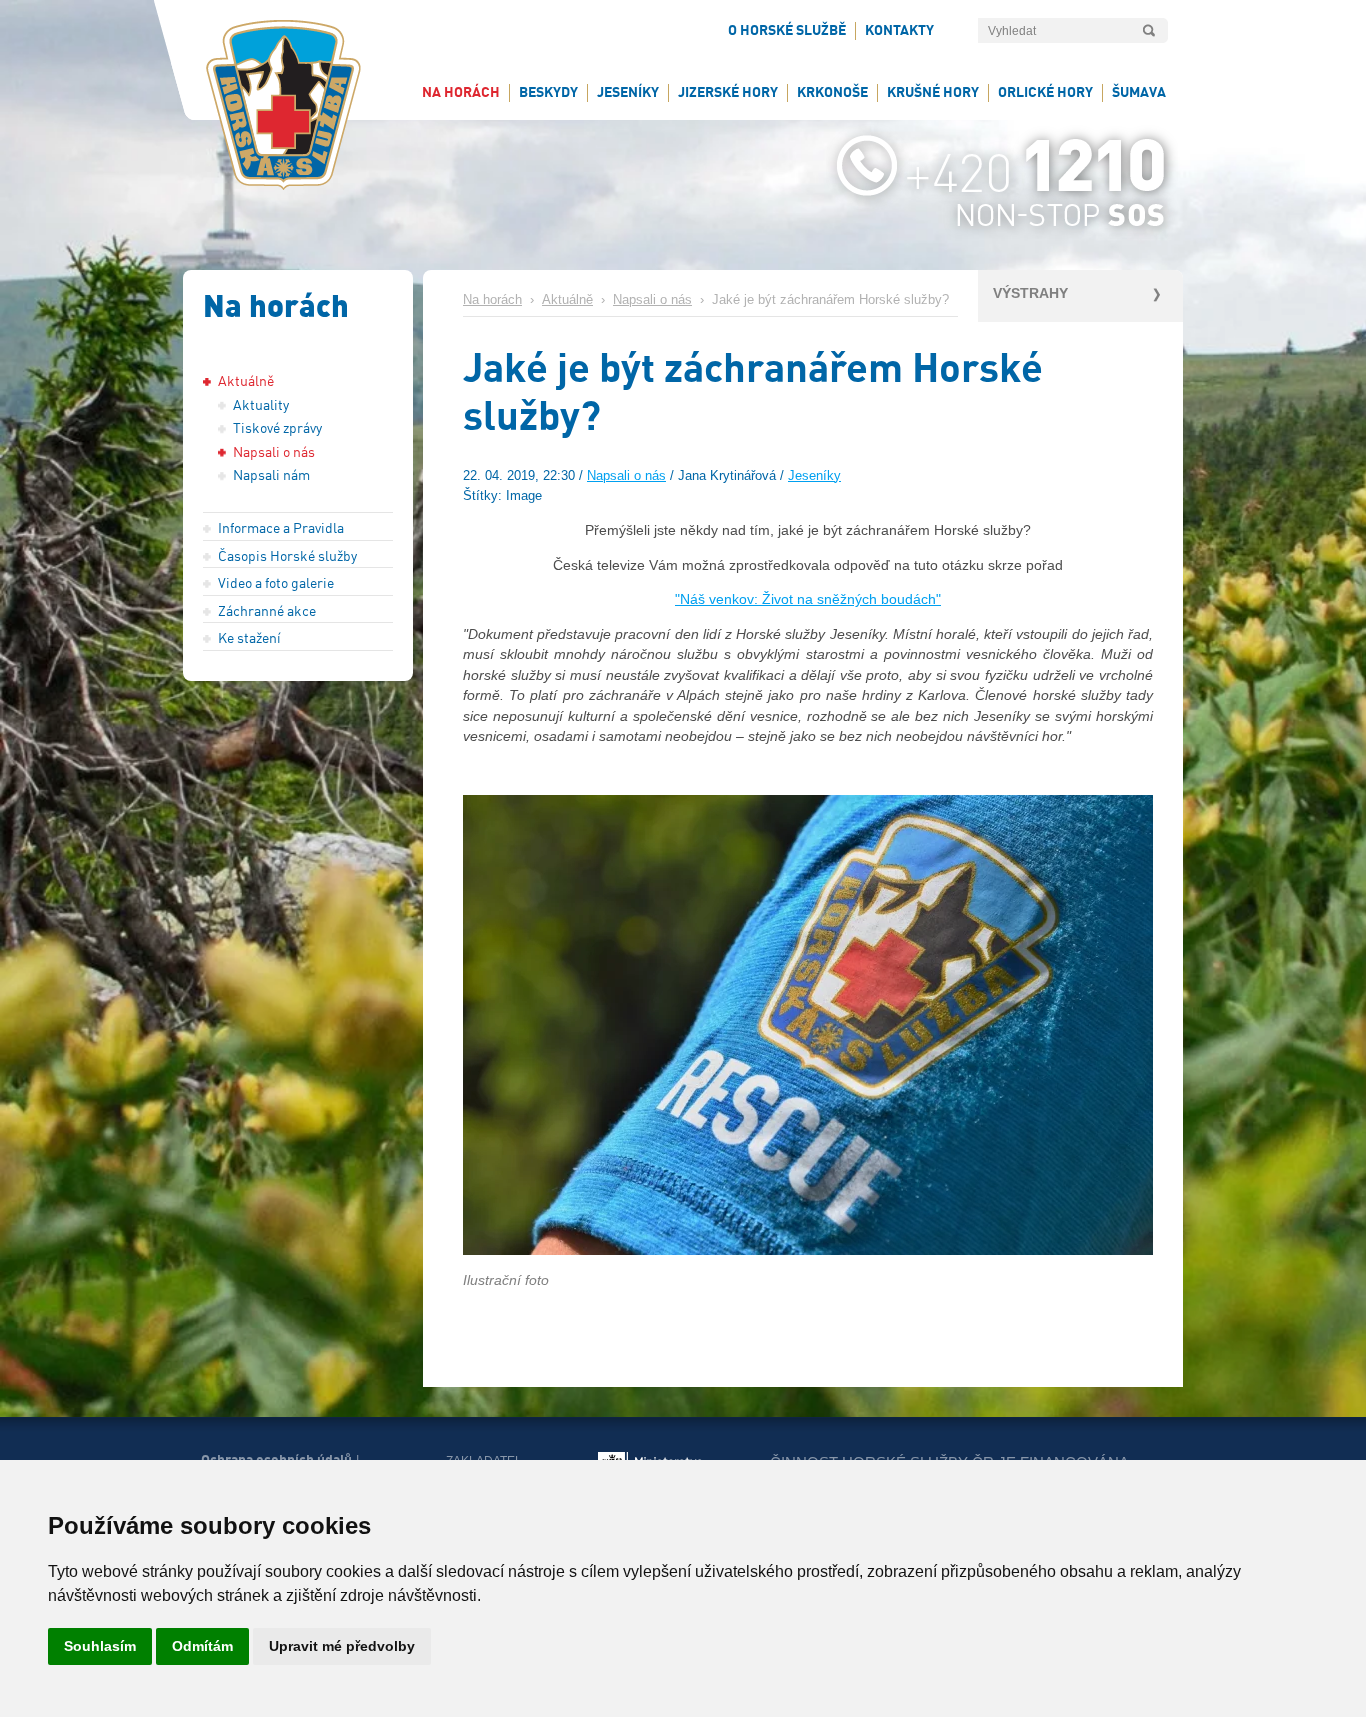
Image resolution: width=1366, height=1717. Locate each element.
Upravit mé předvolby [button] (342, 1646)
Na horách (492, 300)
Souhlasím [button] (100, 1646)
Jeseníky (814, 476)
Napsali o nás (652, 300)
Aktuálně (567, 300)
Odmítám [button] (202, 1646)
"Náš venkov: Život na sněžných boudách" (808, 599)
